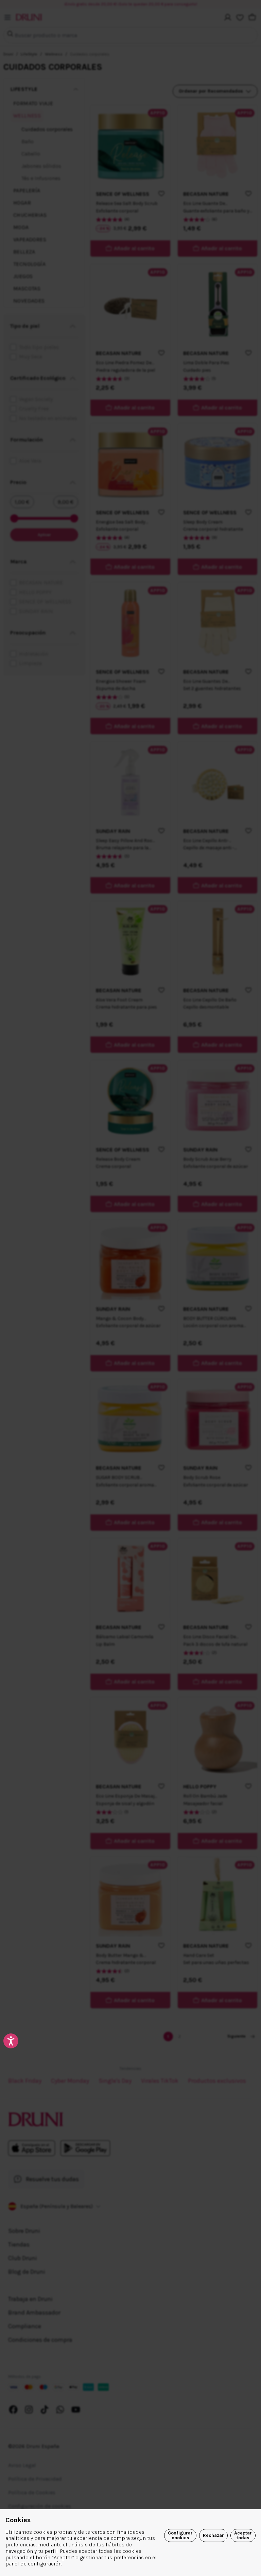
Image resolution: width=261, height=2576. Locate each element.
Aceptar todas (243, 2535)
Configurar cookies (180, 2535)
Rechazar (213, 2535)
